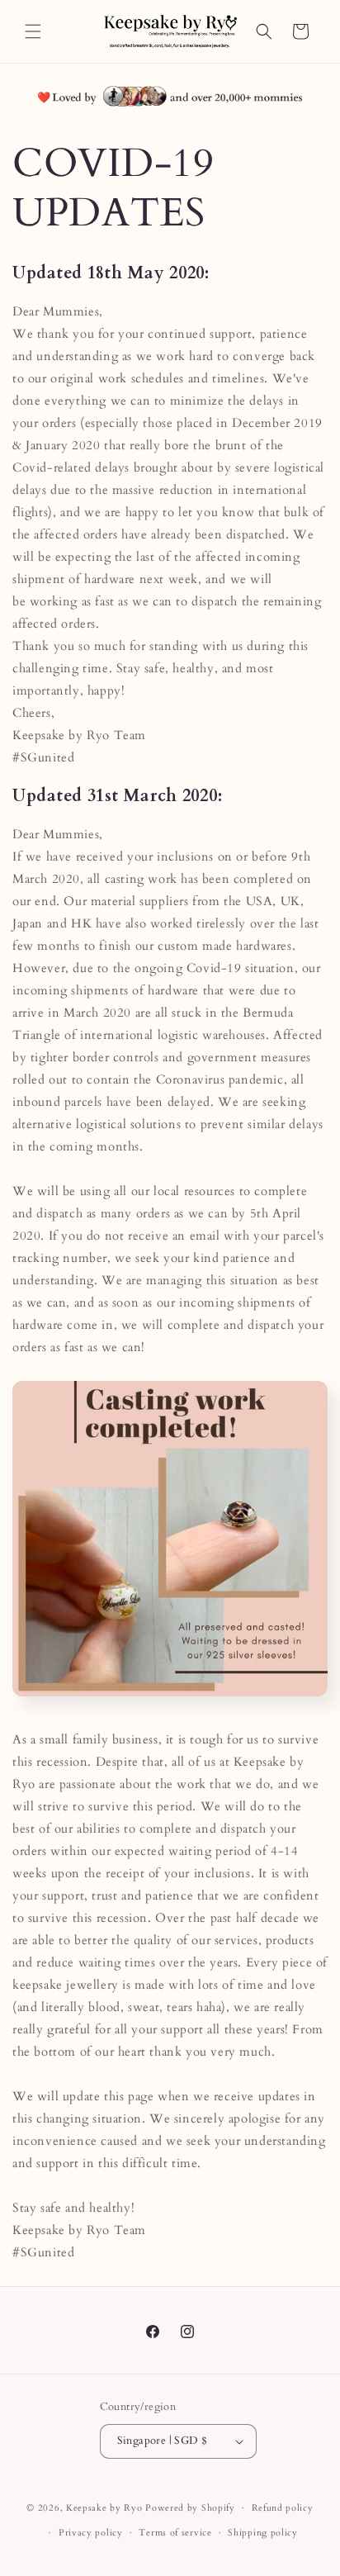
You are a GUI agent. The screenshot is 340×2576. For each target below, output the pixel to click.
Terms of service (175, 2533)
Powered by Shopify (190, 2508)
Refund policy (283, 2508)
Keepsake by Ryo (104, 2508)
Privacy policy (91, 2533)
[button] (33, 31)
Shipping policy (263, 2533)
